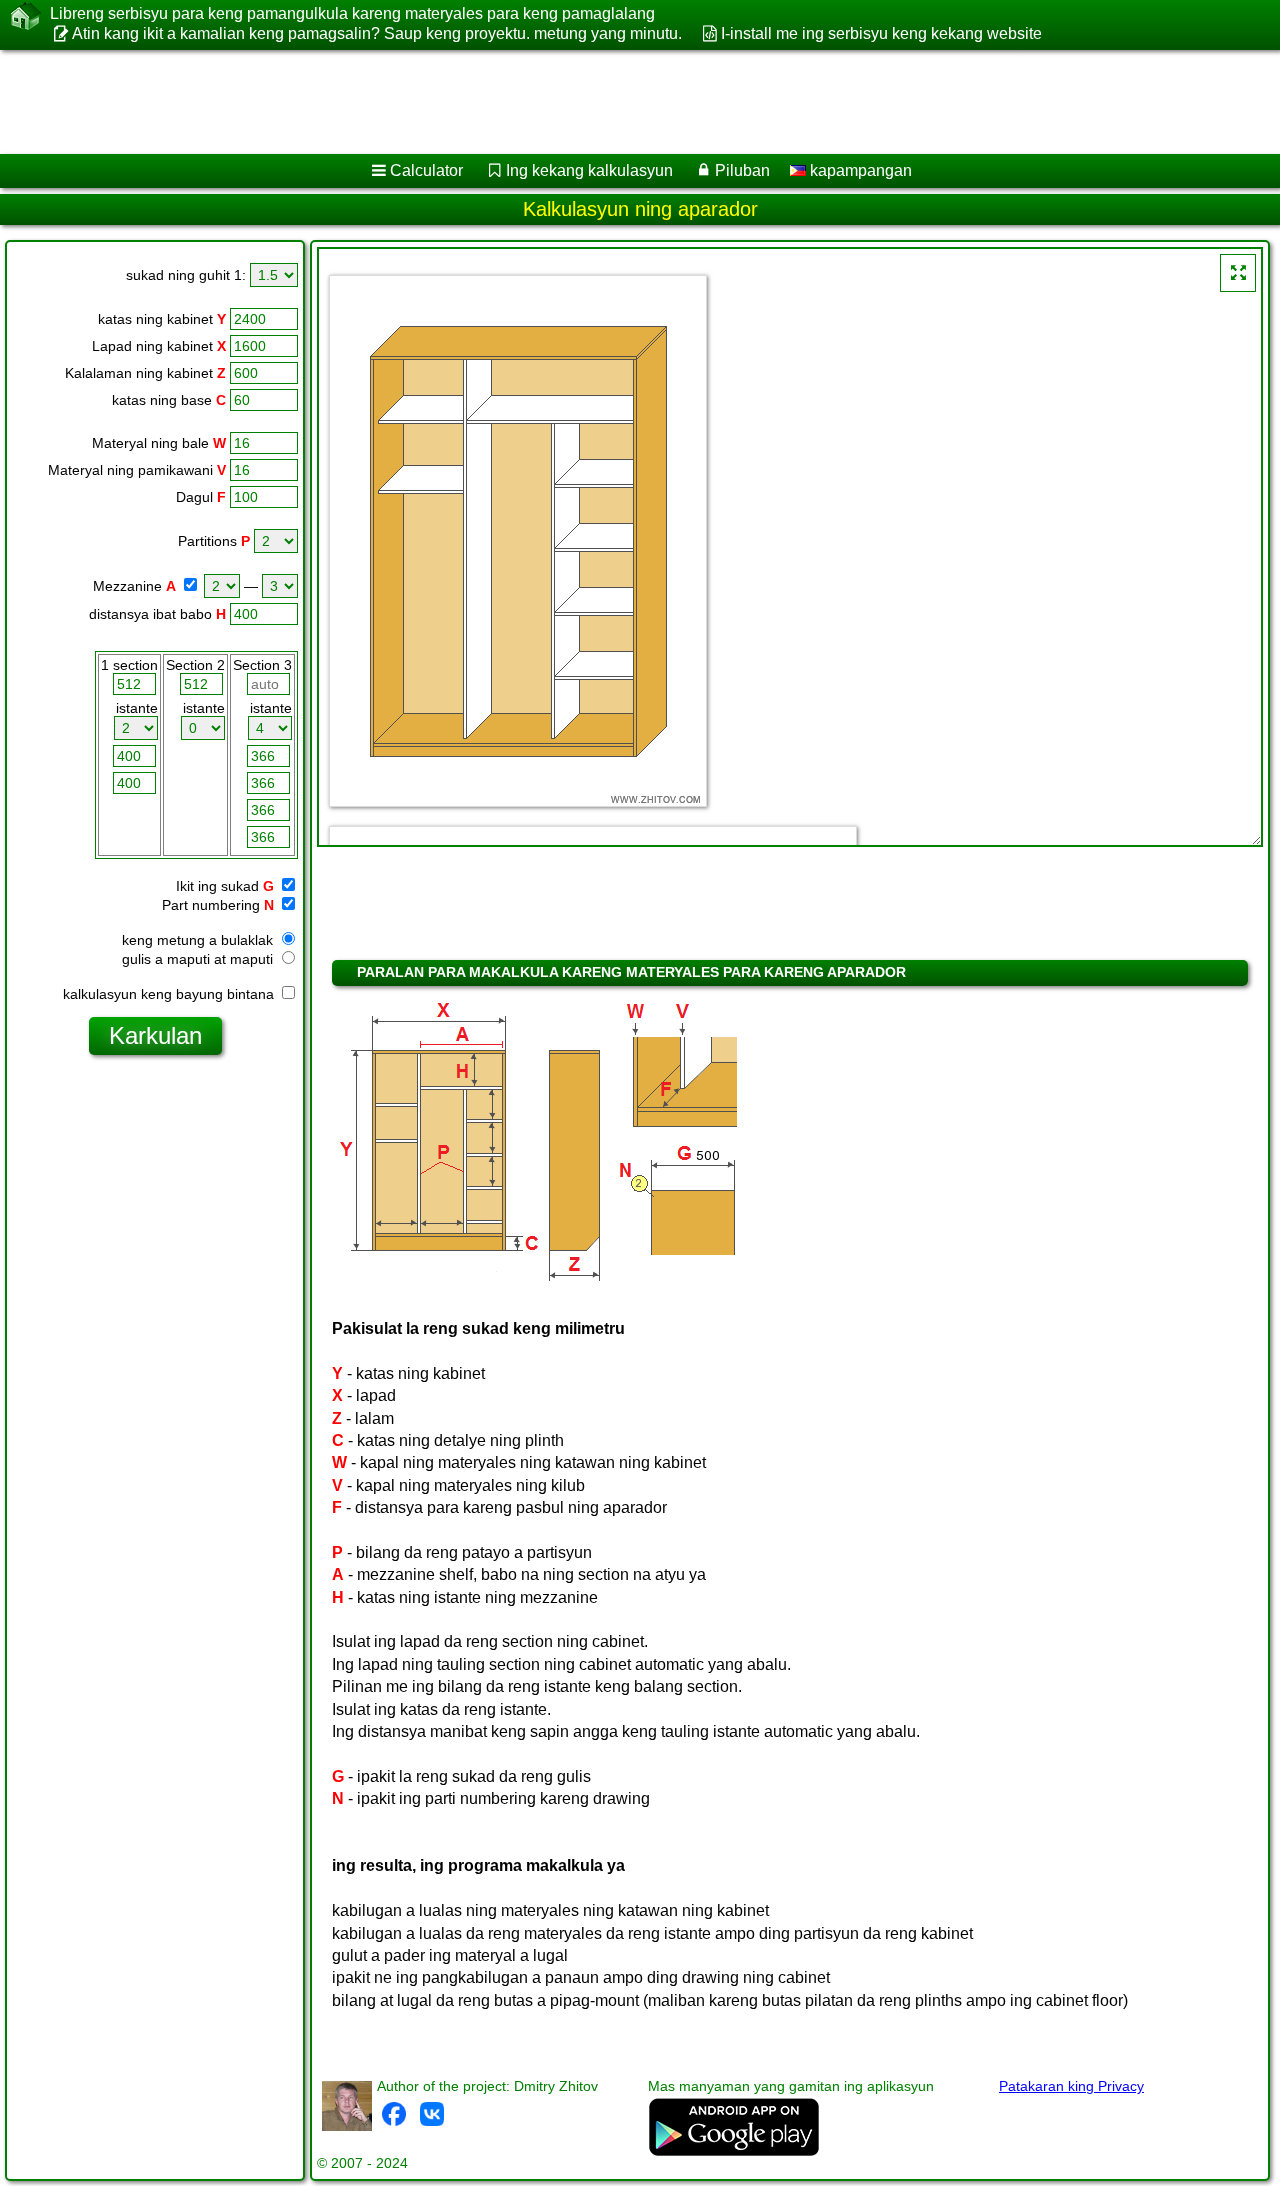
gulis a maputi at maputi (199, 959)
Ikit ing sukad (217, 886)
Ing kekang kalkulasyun (589, 170)
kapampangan (859, 170)
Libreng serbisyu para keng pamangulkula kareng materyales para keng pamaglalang (352, 13)
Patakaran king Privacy (1071, 2086)
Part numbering (211, 905)
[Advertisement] (607, 102)
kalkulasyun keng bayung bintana (170, 994)
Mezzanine (127, 586)
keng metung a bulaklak (199, 940)
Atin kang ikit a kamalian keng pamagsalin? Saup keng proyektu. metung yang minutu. (377, 33)
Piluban (742, 170)
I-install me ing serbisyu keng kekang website (881, 33)
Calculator (426, 170)
